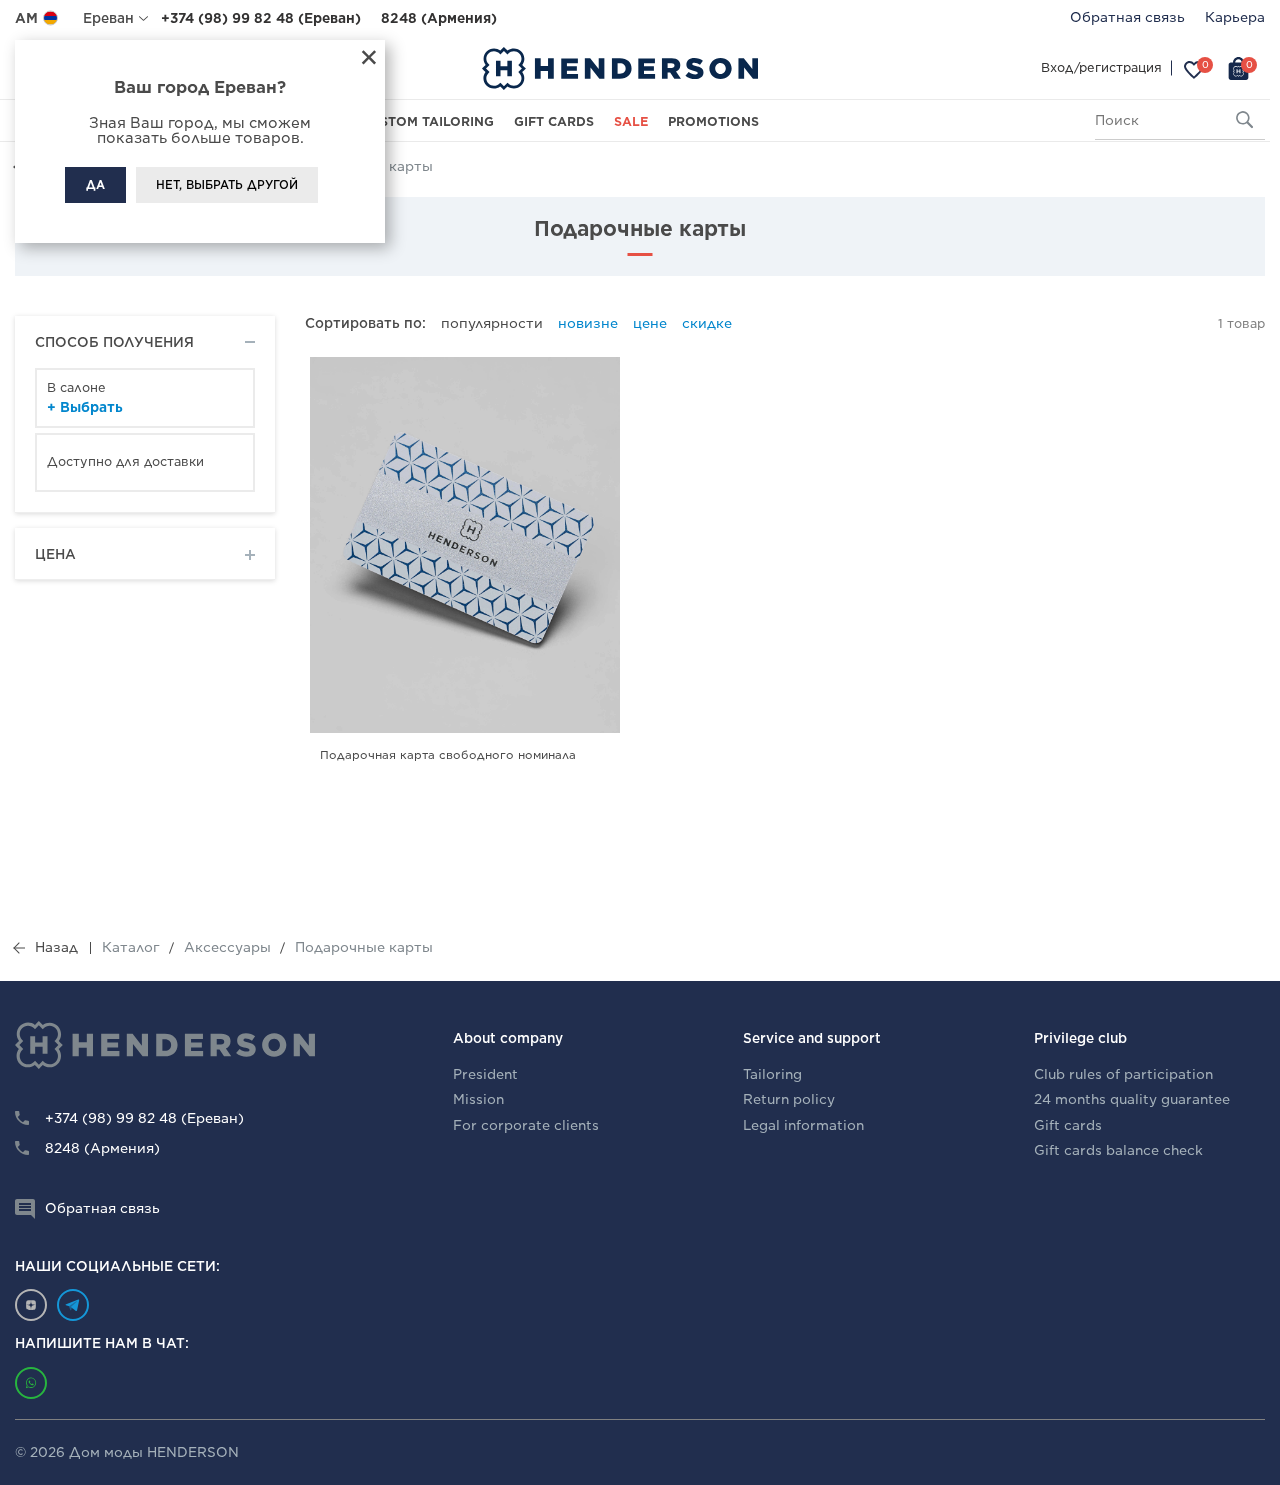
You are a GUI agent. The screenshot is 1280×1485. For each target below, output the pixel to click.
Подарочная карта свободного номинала (448, 755)
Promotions (713, 121)
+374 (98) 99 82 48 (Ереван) (261, 18)
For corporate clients (526, 1125)
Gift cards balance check (1118, 1150)
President (485, 1074)
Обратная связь (1127, 17)
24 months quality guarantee (1132, 1099)
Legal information (803, 1125)
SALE (631, 121)
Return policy (789, 1099)
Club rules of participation (1123, 1074)
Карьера (1235, 17)
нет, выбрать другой (227, 185)
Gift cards (554, 121)
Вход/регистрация (1101, 67)
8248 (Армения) (439, 18)
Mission (478, 1099)
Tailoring (772, 1074)
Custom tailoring (427, 121)
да (95, 185)
